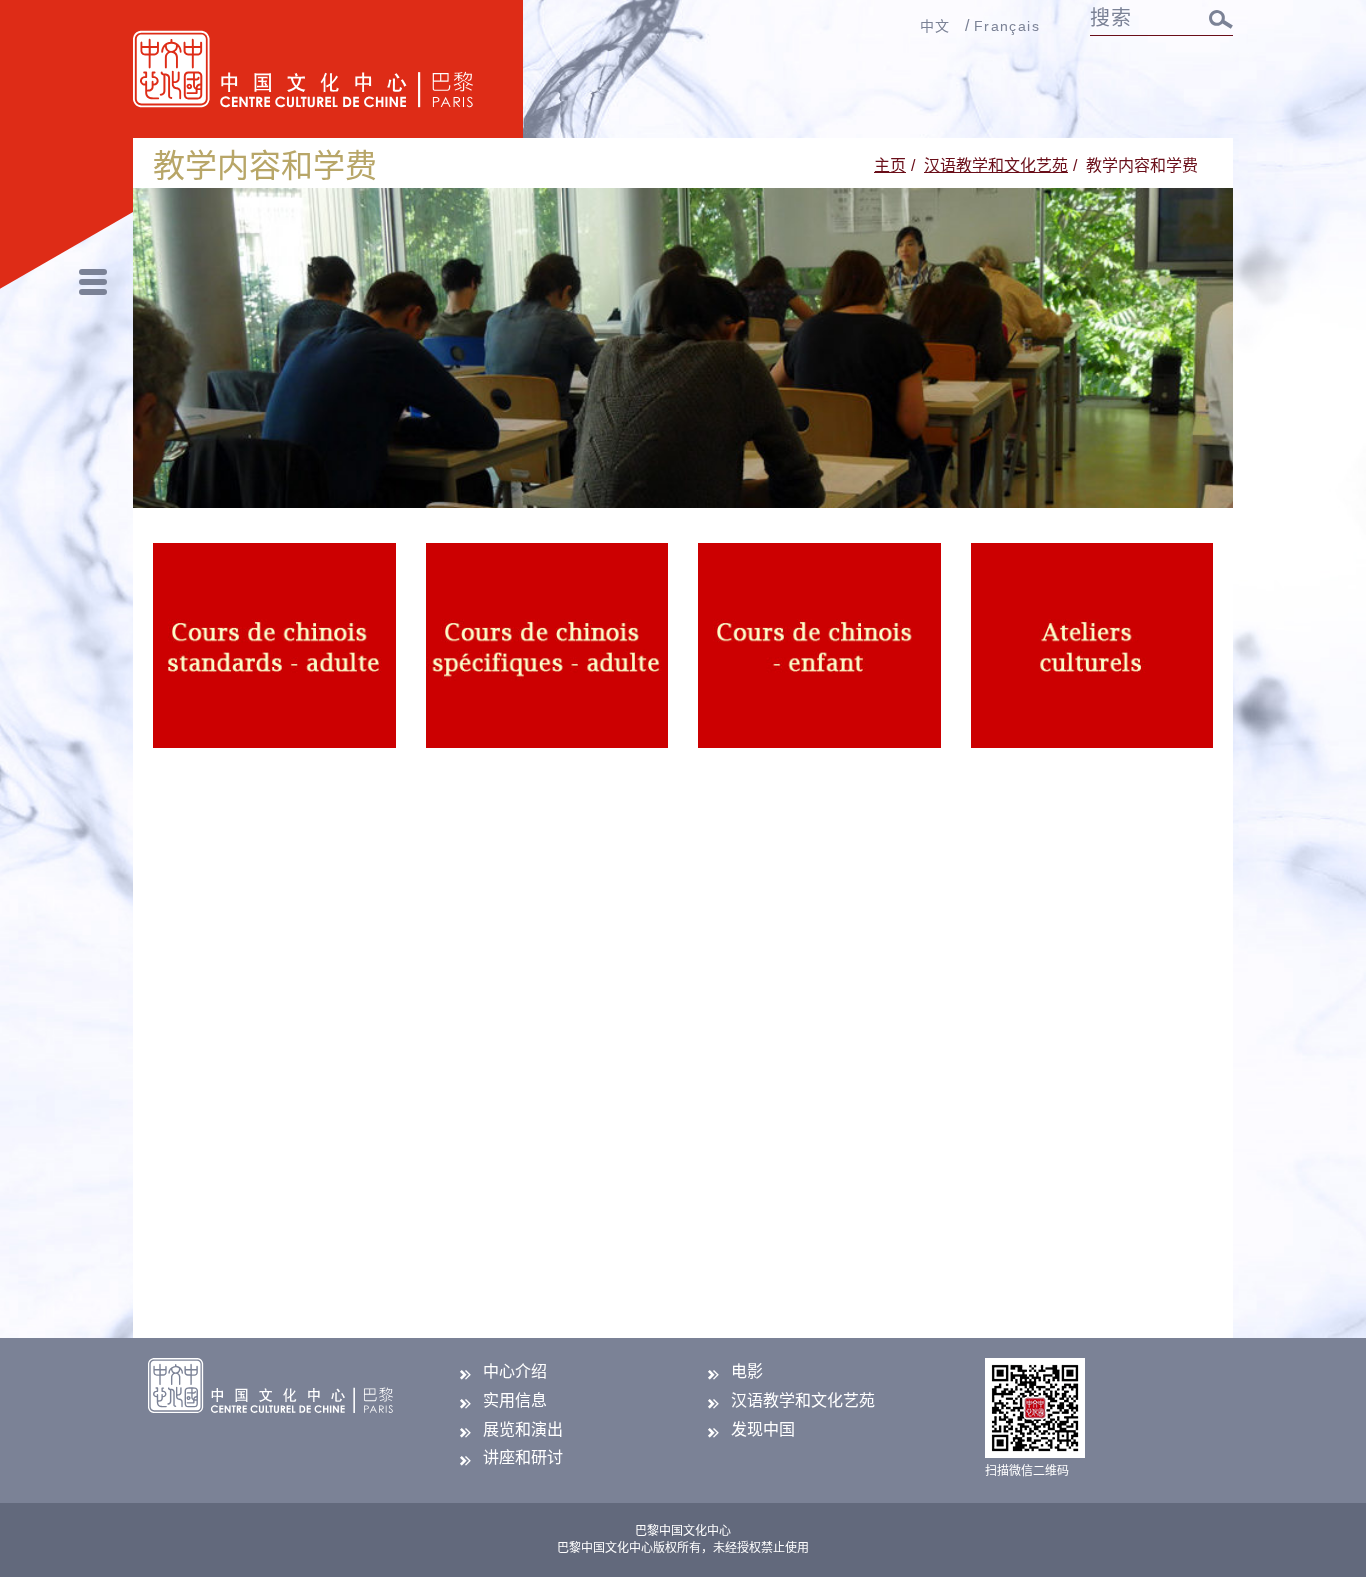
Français (1007, 26)
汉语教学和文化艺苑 (996, 165)
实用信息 (515, 1400)
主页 (890, 165)
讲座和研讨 (523, 1457)
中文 (935, 26)
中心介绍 (515, 1371)
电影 (747, 1371)
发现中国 (763, 1429)
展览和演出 (523, 1429)
